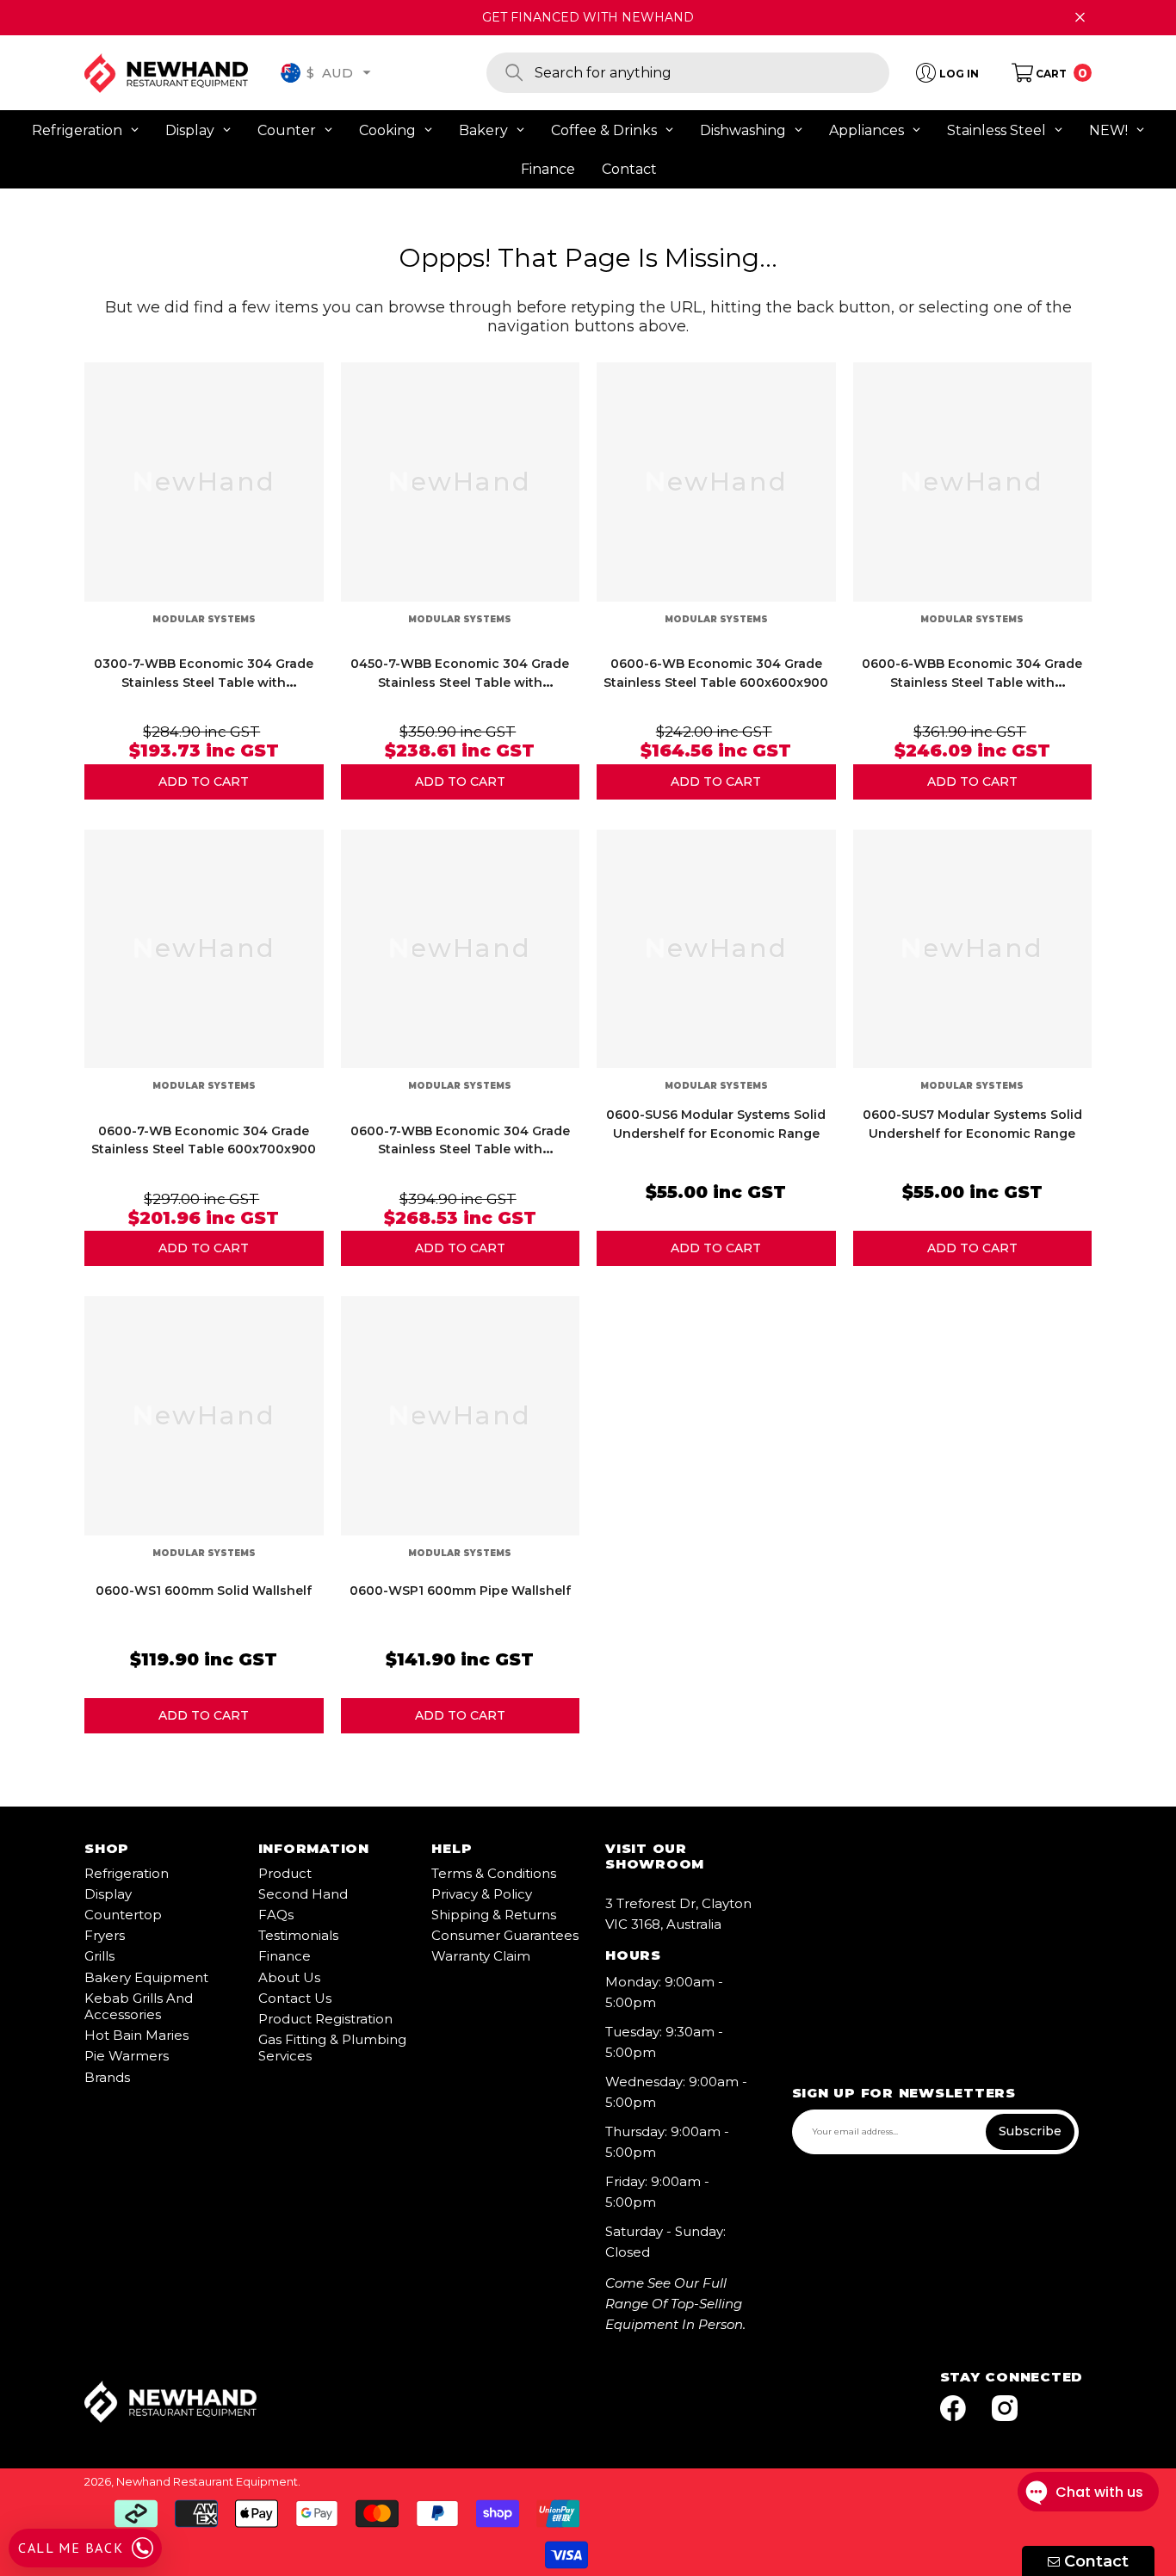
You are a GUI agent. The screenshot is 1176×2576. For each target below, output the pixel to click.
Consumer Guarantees (505, 1935)
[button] (367, 72)
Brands (107, 2077)
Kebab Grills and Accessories (139, 2006)
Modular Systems (204, 619)
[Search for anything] (688, 73)
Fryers (105, 1935)
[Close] (1080, 18)
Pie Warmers (127, 2056)
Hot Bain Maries (136, 2035)
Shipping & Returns (494, 1915)
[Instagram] (1005, 2409)
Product (285, 1873)
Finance (285, 1956)
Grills (99, 1956)
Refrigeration (127, 1873)
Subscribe (1030, 2131)
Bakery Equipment (146, 1977)
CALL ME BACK (71, 2548)
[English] (291, 73)
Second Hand (303, 1894)
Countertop (123, 1915)
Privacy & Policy (482, 1894)
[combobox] (712, 73)
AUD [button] (330, 72)
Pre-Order (204, 782)
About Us (289, 1977)
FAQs (276, 1915)
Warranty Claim (481, 1956)
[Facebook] (953, 2409)
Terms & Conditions (494, 1873)
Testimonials (298, 1935)
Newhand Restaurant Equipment (207, 2481)
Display (108, 1894)
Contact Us (295, 1998)
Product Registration (325, 2019)
